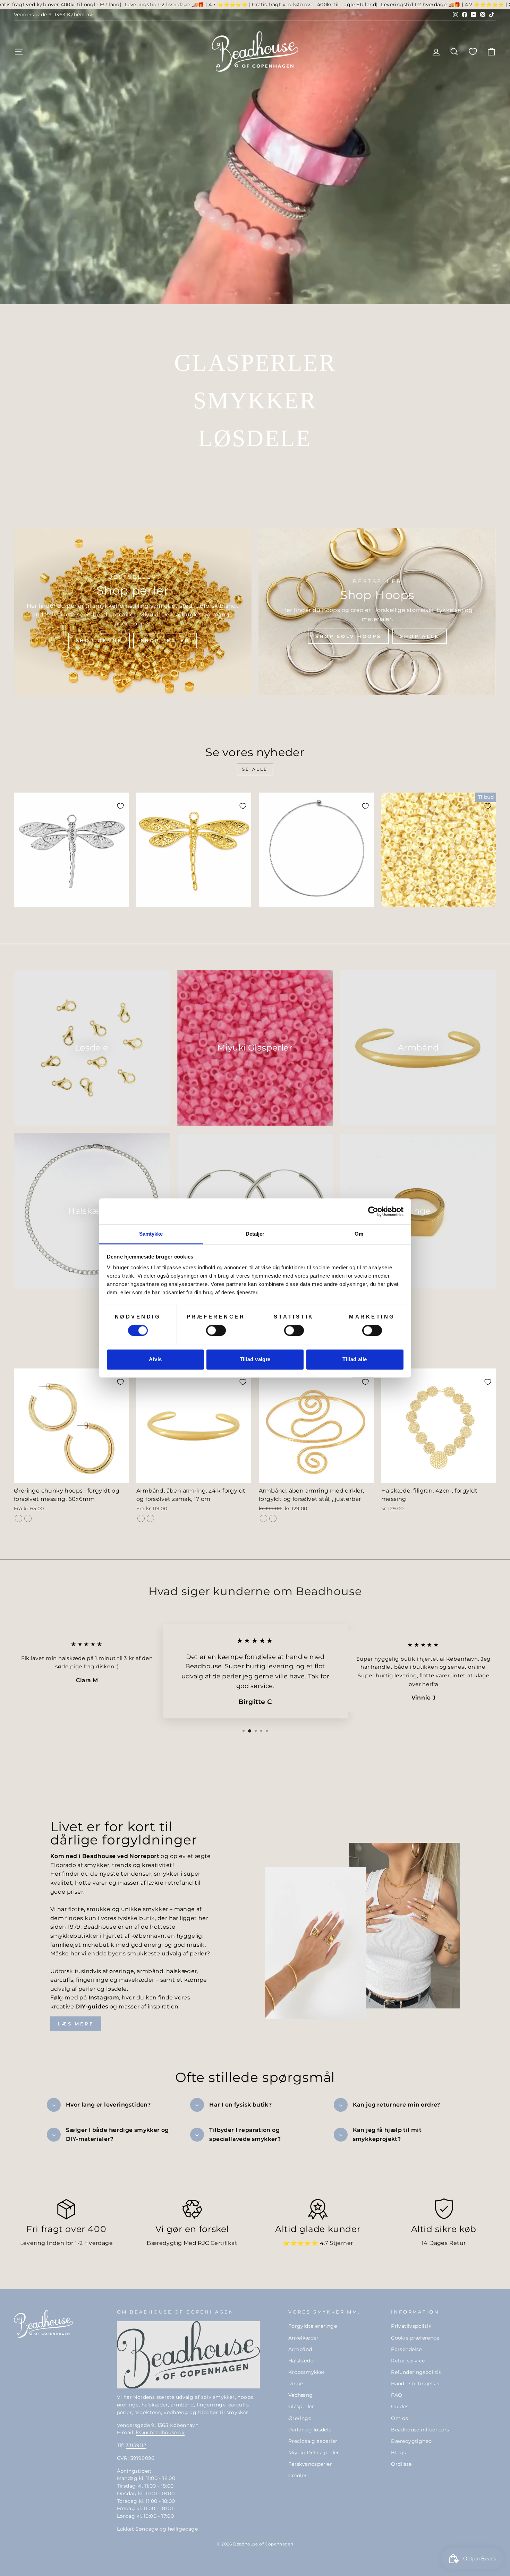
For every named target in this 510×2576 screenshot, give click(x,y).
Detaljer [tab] (255, 1234)
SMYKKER (255, 400)
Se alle (255, 769)
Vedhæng (301, 2395)
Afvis (155, 1359)
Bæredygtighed (411, 2441)
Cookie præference (415, 2338)
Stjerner (341, 2243)
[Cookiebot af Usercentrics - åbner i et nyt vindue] (373, 1211)
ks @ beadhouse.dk (160, 2432)
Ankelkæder (304, 2338)
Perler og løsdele (310, 2430)
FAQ (397, 2395)
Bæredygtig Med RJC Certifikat (192, 2243)
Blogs (398, 2453)
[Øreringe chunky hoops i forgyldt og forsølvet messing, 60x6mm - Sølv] (28, 1518)
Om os (399, 2418)
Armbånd (300, 2349)
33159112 (136, 2445)
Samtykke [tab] (151, 1234)
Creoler (298, 2475)
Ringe (296, 2384)
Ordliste (401, 2464)
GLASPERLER (255, 363)
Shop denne (99, 640)
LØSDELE (255, 438)
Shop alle (420, 636)
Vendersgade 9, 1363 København (55, 15)
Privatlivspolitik (411, 2326)
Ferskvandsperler (310, 2464)
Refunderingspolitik (416, 2372)
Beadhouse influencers (420, 2430)
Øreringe (300, 2418)
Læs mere (76, 2024)
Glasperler (301, 2406)
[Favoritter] (473, 51)
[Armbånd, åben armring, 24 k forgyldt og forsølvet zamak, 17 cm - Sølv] (150, 1518)
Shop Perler (165, 640)
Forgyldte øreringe (313, 2326)
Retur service (408, 2361)
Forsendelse (406, 2349)
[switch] (216, 1331)
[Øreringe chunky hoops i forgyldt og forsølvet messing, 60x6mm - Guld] (19, 1518)
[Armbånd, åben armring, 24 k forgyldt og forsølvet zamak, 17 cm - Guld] (141, 1518)
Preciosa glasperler (313, 2441)
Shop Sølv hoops (348, 636)
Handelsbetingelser (416, 2384)
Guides (400, 2406)
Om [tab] (359, 1234)
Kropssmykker (307, 2372)
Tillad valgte (255, 1359)
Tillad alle (355, 1359)
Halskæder (302, 2361)
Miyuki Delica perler (314, 2453)
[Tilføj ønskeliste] (120, 806)
